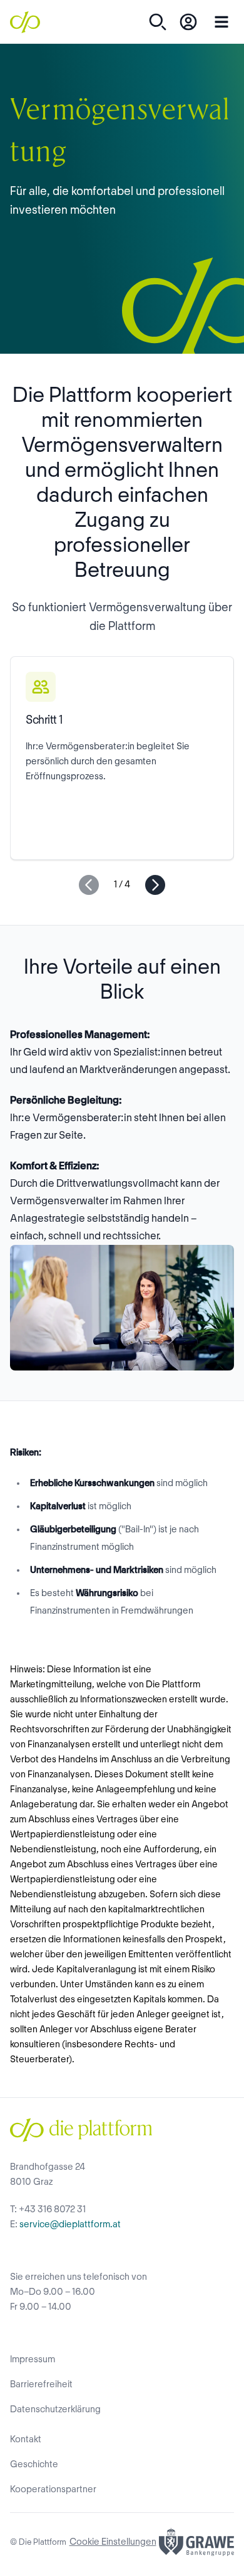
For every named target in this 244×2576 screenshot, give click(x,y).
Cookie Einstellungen (113, 2542)
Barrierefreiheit (41, 2385)
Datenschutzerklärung (55, 2410)
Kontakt (26, 2440)
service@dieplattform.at (70, 2225)
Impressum (33, 2360)
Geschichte (34, 2465)
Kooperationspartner (53, 2490)
